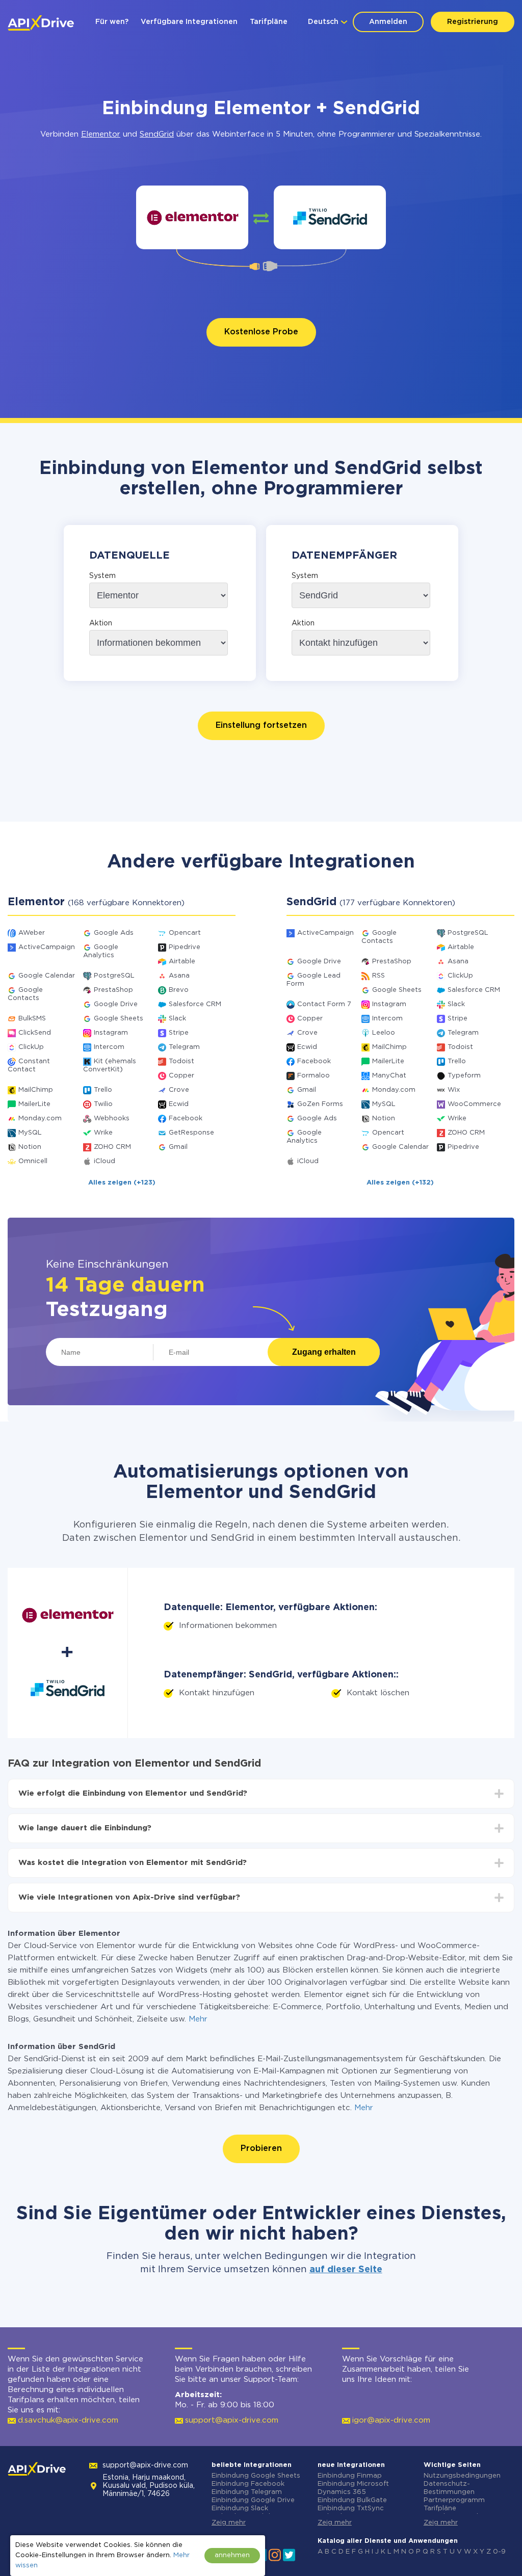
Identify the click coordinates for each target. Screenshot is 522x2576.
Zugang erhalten (324, 1352)
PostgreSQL (114, 976)
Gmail (178, 1147)
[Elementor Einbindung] (192, 217)
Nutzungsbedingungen (462, 2476)
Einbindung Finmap (350, 2476)
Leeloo (384, 1033)
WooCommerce (474, 1104)
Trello (103, 1090)
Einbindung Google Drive (253, 2500)
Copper (181, 1076)
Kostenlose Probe (261, 332)
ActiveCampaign (47, 947)
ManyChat (389, 1076)
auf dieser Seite (346, 2270)
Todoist (181, 1061)
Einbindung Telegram (247, 2492)
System (102, 576)
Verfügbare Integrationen (189, 22)
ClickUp (31, 1047)
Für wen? (112, 22)
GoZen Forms (320, 1104)
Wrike (103, 1133)
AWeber (32, 933)
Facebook (186, 1119)
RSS (379, 976)
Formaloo (314, 1076)
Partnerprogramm (454, 2500)
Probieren (261, 2149)
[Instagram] (275, 2554)
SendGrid (157, 134)
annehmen (232, 2555)
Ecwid (179, 1104)
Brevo (179, 990)
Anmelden (388, 22)
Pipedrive (185, 947)
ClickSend (35, 1033)
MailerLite (34, 1104)
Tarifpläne (269, 22)
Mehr (198, 2019)
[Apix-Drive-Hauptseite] (41, 23)
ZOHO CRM (112, 1147)
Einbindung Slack (240, 2508)
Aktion (101, 623)
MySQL (30, 1133)
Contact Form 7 (324, 1004)
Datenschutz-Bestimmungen (449, 2488)
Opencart (185, 933)
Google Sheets (119, 1019)
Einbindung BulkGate (352, 2500)
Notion (30, 1147)
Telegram (184, 1047)
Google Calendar (47, 976)
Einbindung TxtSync (351, 2508)
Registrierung (473, 22)
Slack (177, 1019)
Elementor (101, 134)
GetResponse (191, 1133)
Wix (454, 1090)
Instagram (111, 1033)
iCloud (105, 1161)
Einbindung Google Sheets (256, 2476)
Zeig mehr (229, 2523)
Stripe (179, 1033)
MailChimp (36, 1090)
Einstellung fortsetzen (261, 726)
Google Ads (114, 933)
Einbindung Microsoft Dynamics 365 (353, 2488)
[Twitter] (289, 2554)
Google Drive (116, 1004)
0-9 (499, 2552)
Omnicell (33, 1161)
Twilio (103, 1104)
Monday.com (40, 1119)
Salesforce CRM (195, 1004)
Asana (179, 976)
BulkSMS (32, 1019)
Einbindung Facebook (248, 2484)
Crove (179, 1090)
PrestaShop (113, 990)
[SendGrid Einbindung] (330, 217)
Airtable (182, 962)
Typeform (464, 1076)
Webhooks (112, 1119)
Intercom (109, 1047)
